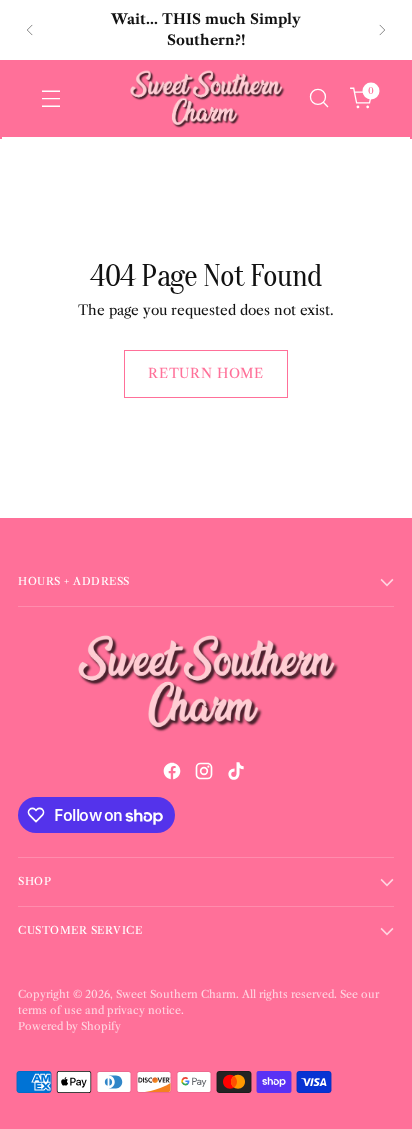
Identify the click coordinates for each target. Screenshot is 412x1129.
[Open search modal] (318, 98)
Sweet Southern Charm (176, 994)
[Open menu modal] (50, 98)
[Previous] (30, 30)
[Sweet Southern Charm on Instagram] (206, 774)
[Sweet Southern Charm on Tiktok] (238, 774)
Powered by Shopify (69, 1026)
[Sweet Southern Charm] (206, 98)
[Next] (382, 30)
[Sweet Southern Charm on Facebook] (174, 774)
